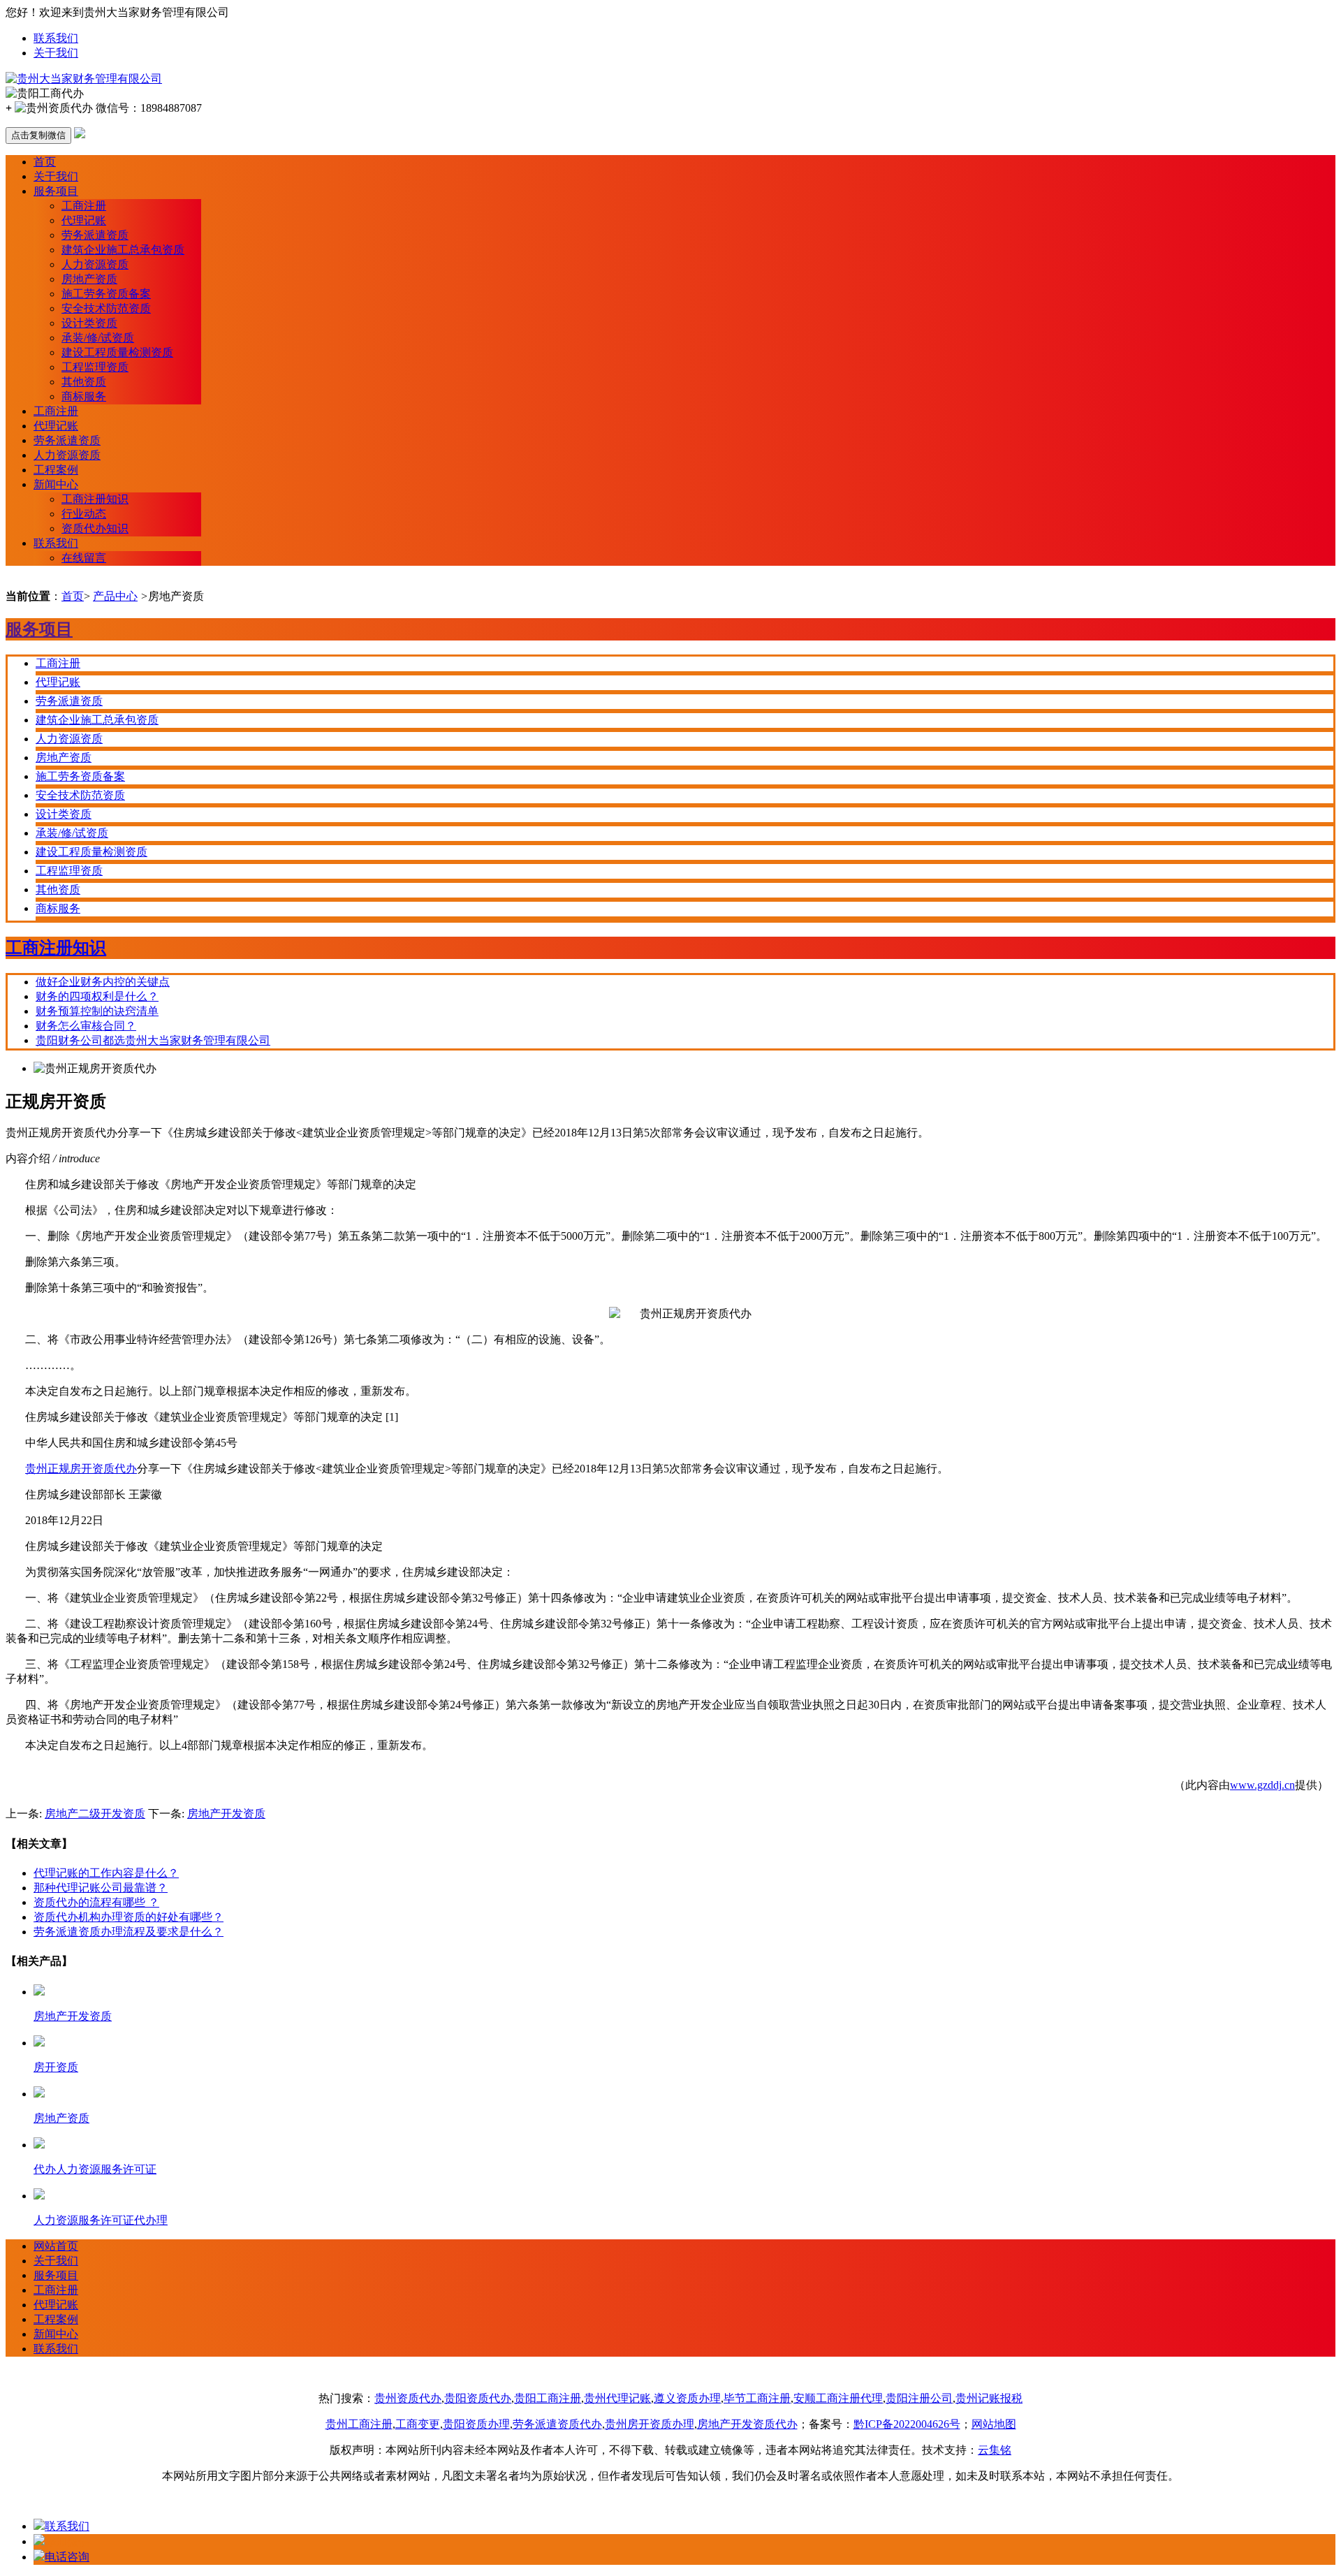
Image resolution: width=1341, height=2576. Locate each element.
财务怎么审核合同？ (86, 1026)
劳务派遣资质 (95, 235)
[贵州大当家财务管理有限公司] (84, 79)
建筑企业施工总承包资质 (123, 250)
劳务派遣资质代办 (557, 2424)
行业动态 (84, 514)
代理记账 (84, 220)
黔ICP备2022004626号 (907, 2424)
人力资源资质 (95, 264)
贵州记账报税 (989, 2398)
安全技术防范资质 (106, 308)
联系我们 (56, 38)
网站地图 (994, 2424)
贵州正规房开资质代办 (81, 1469)
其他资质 (84, 382)
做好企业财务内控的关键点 (103, 982)
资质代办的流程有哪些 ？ (96, 1902)
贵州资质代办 (408, 2398)
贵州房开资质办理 (650, 2424)
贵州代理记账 (617, 2398)
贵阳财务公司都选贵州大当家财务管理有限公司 (153, 1040)
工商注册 (84, 206)
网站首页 (56, 2246)
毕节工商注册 (757, 2398)
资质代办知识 (95, 528)
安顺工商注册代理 (838, 2398)
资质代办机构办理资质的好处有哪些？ (129, 1917)
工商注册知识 (95, 499)
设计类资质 (89, 323)
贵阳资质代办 (478, 2398)
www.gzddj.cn (1262, 1785)
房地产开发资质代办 (747, 2424)
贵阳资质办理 (476, 2424)
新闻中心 (56, 484)
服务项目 (56, 191)
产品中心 (115, 596)
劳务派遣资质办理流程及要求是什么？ (129, 1932)
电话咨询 (67, 2557)
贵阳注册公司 (919, 2398)
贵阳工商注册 (548, 2398)
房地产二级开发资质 (95, 1814)
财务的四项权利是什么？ (97, 996)
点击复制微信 (38, 135)
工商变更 (418, 2424)
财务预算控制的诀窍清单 (97, 1011)
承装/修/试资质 (98, 338)
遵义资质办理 (687, 2398)
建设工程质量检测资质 (117, 352)
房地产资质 (89, 279)
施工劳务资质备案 (106, 294)
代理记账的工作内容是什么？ (106, 1873)
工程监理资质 (95, 367)
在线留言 (84, 558)
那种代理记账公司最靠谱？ (101, 1888)
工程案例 (56, 470)
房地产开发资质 (226, 1814)
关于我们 (56, 53)
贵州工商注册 (359, 2424)
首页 (45, 162)
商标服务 (84, 396)
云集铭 (995, 2450)
